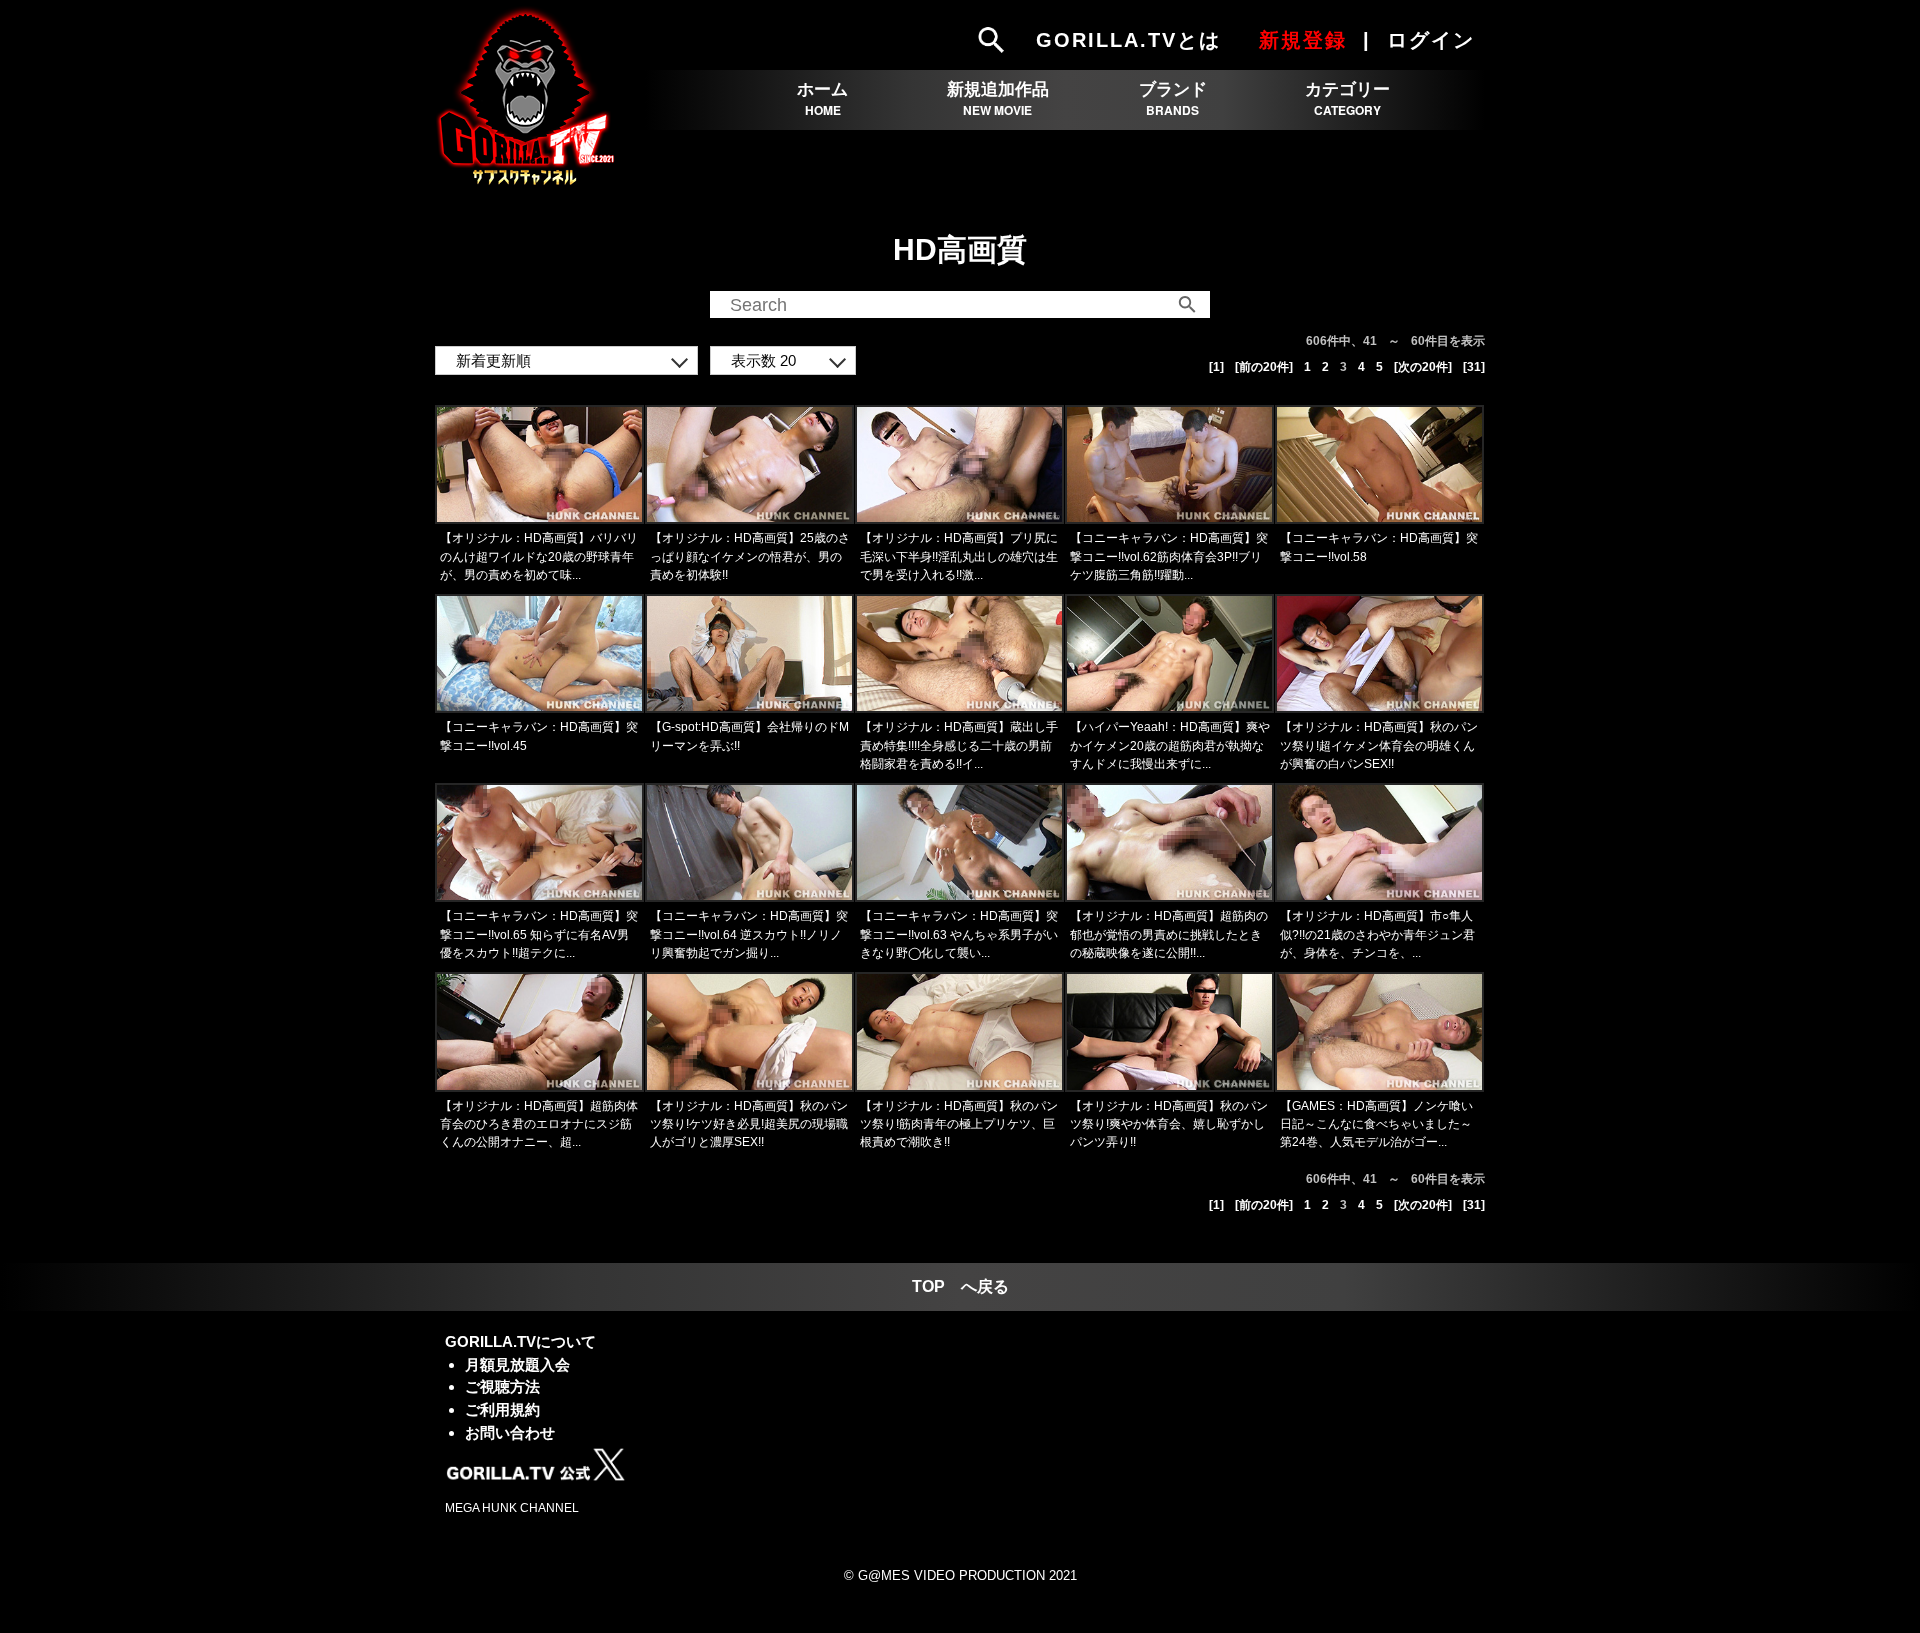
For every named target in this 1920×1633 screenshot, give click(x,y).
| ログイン (1422, 40)
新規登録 (1303, 40)
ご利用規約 (502, 1409)
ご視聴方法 (502, 1386)
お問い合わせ (510, 1432)
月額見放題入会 (517, 1364)
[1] (1216, 367)
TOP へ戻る (960, 1286)
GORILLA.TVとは (1128, 40)
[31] (1474, 367)
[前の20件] (1264, 367)
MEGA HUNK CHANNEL (512, 1508)
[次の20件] (1423, 367)
